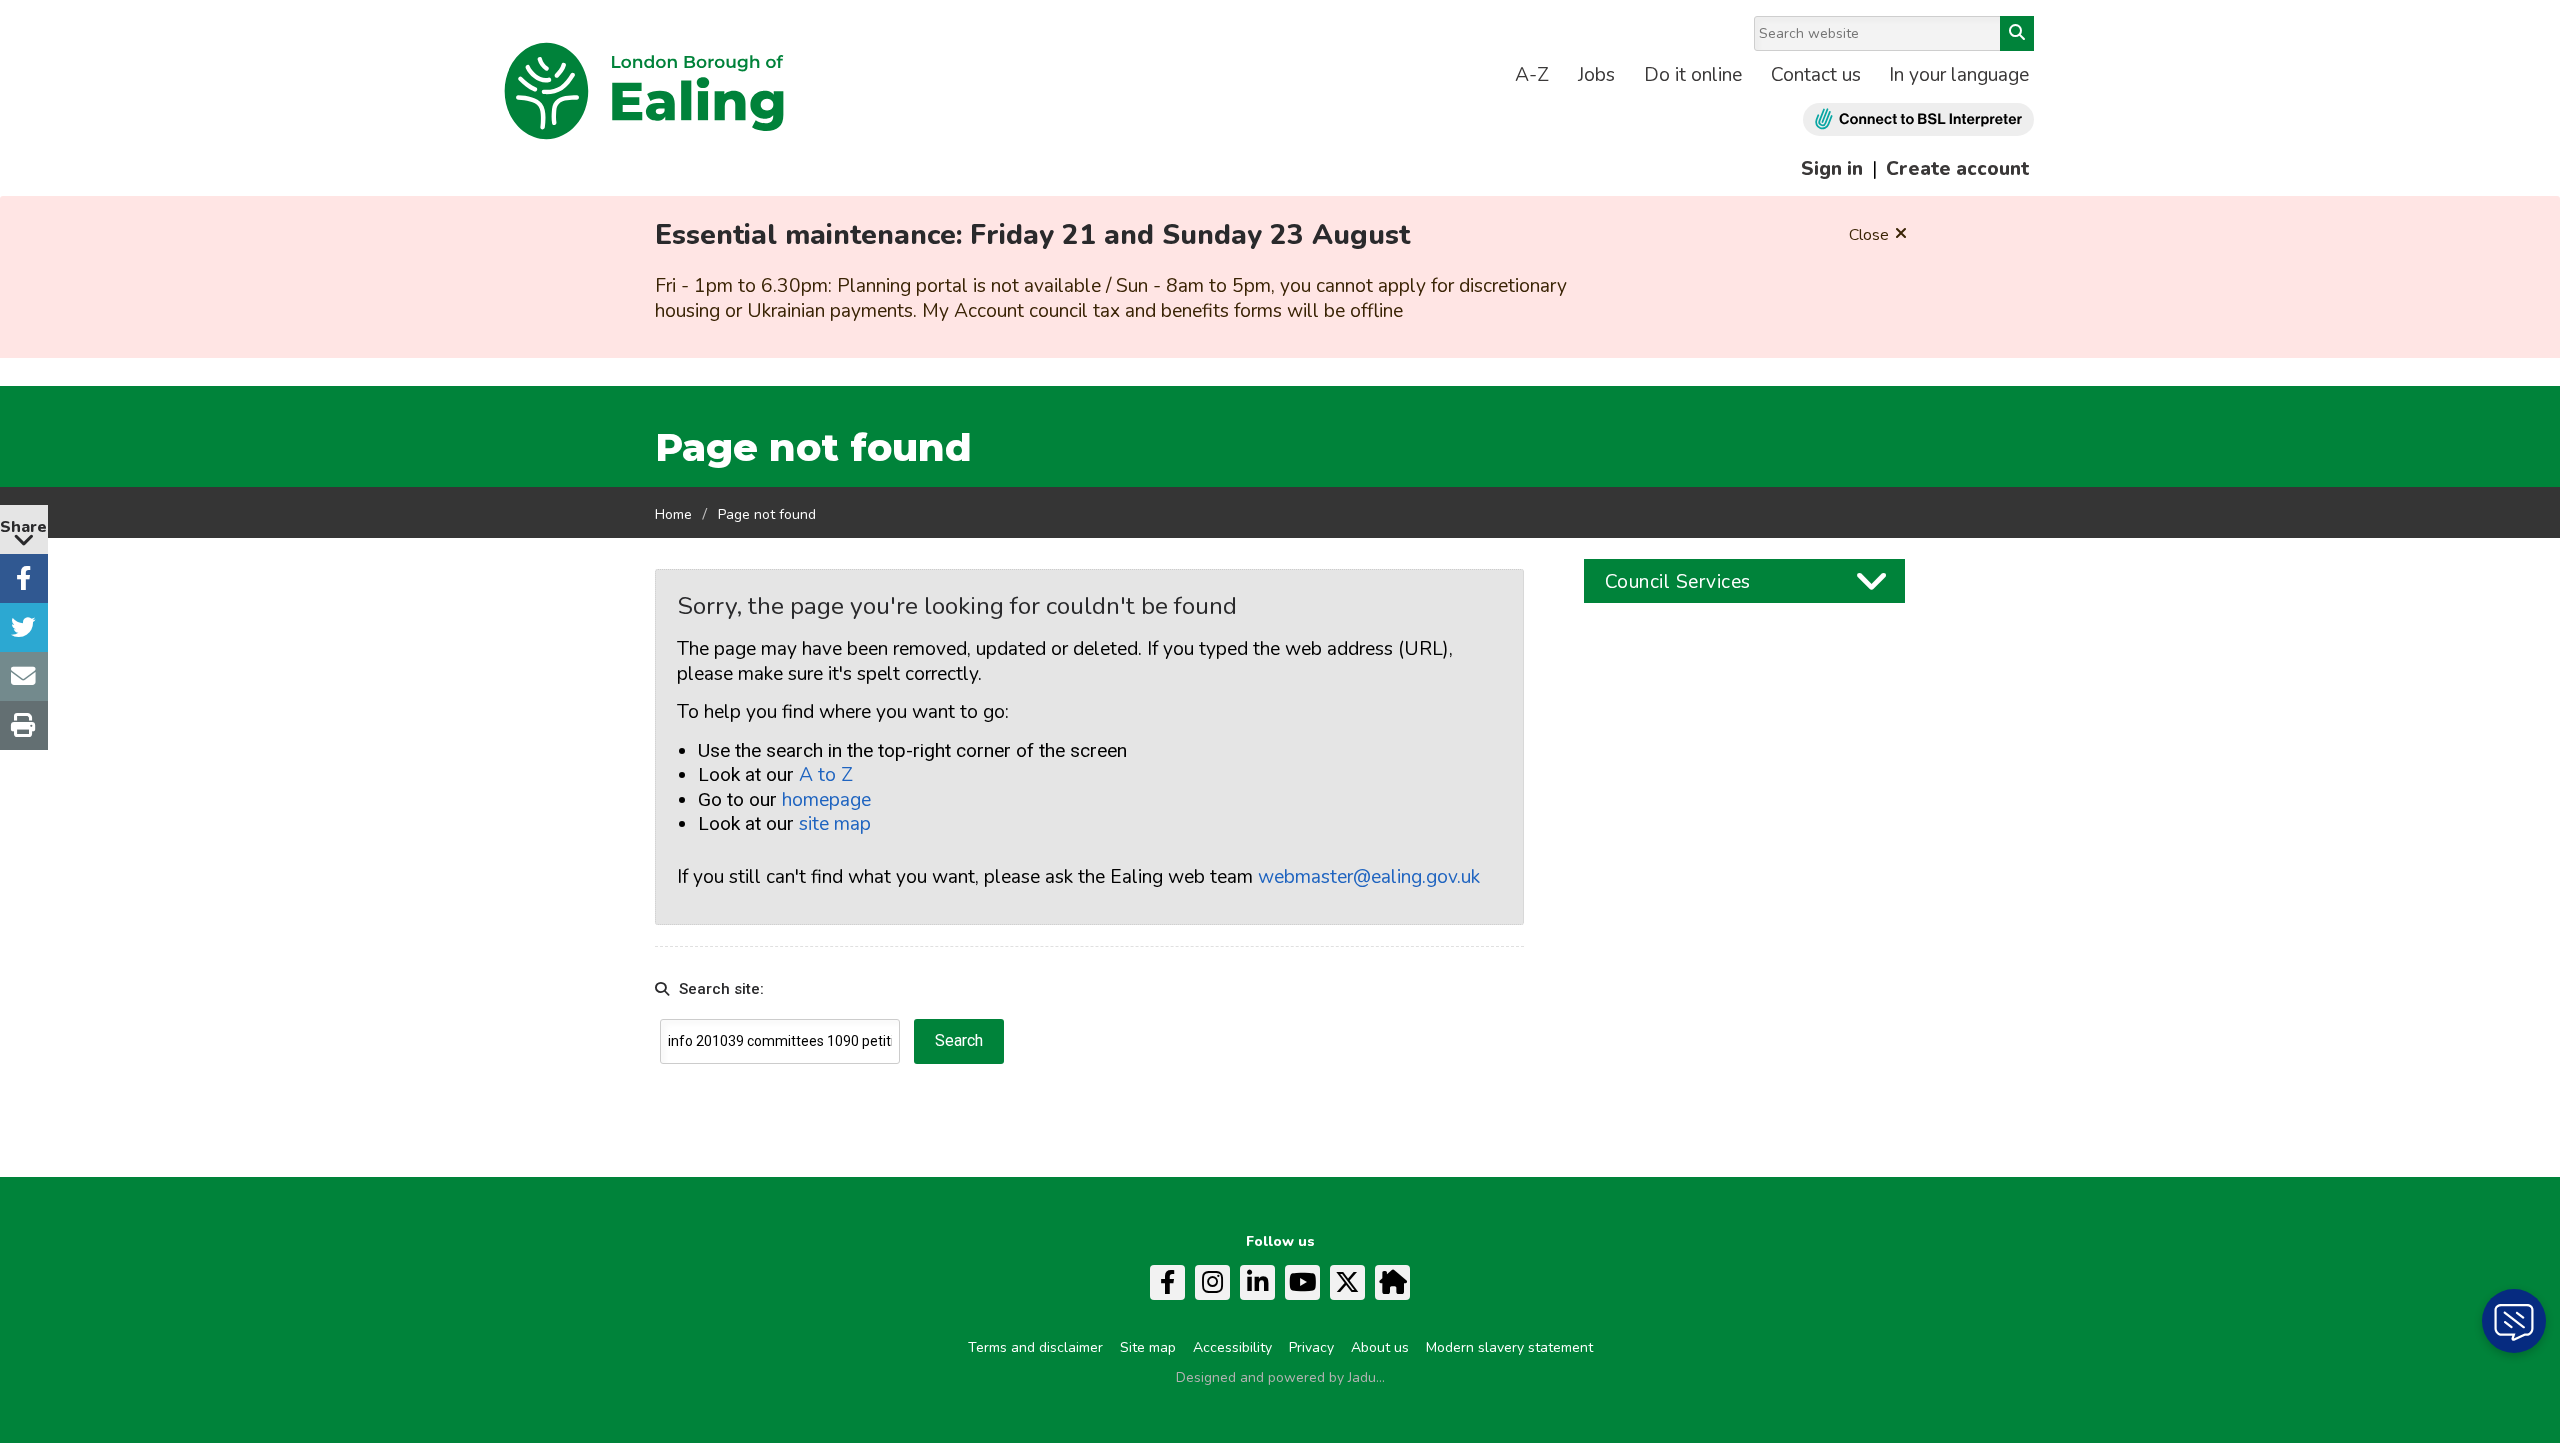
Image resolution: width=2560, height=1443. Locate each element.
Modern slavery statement (1509, 1347)
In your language (1959, 75)
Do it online (1693, 75)
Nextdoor (1392, 1282)
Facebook (1167, 1282)
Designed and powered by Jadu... (1280, 1377)
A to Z (826, 775)
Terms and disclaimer (1035, 1347)
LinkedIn (1257, 1282)
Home (673, 514)
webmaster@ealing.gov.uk (1369, 877)
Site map (1148, 1347)
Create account (1957, 169)
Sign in (1832, 169)
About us (1380, 1347)
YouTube (1302, 1282)
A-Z (1532, 75)
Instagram (1212, 1282)
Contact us (1816, 75)
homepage (826, 800)
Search (2017, 33)
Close (1869, 235)
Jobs (1596, 75)
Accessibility (1232, 1347)
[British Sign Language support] (1918, 119)
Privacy (1311, 1347)
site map (835, 824)
